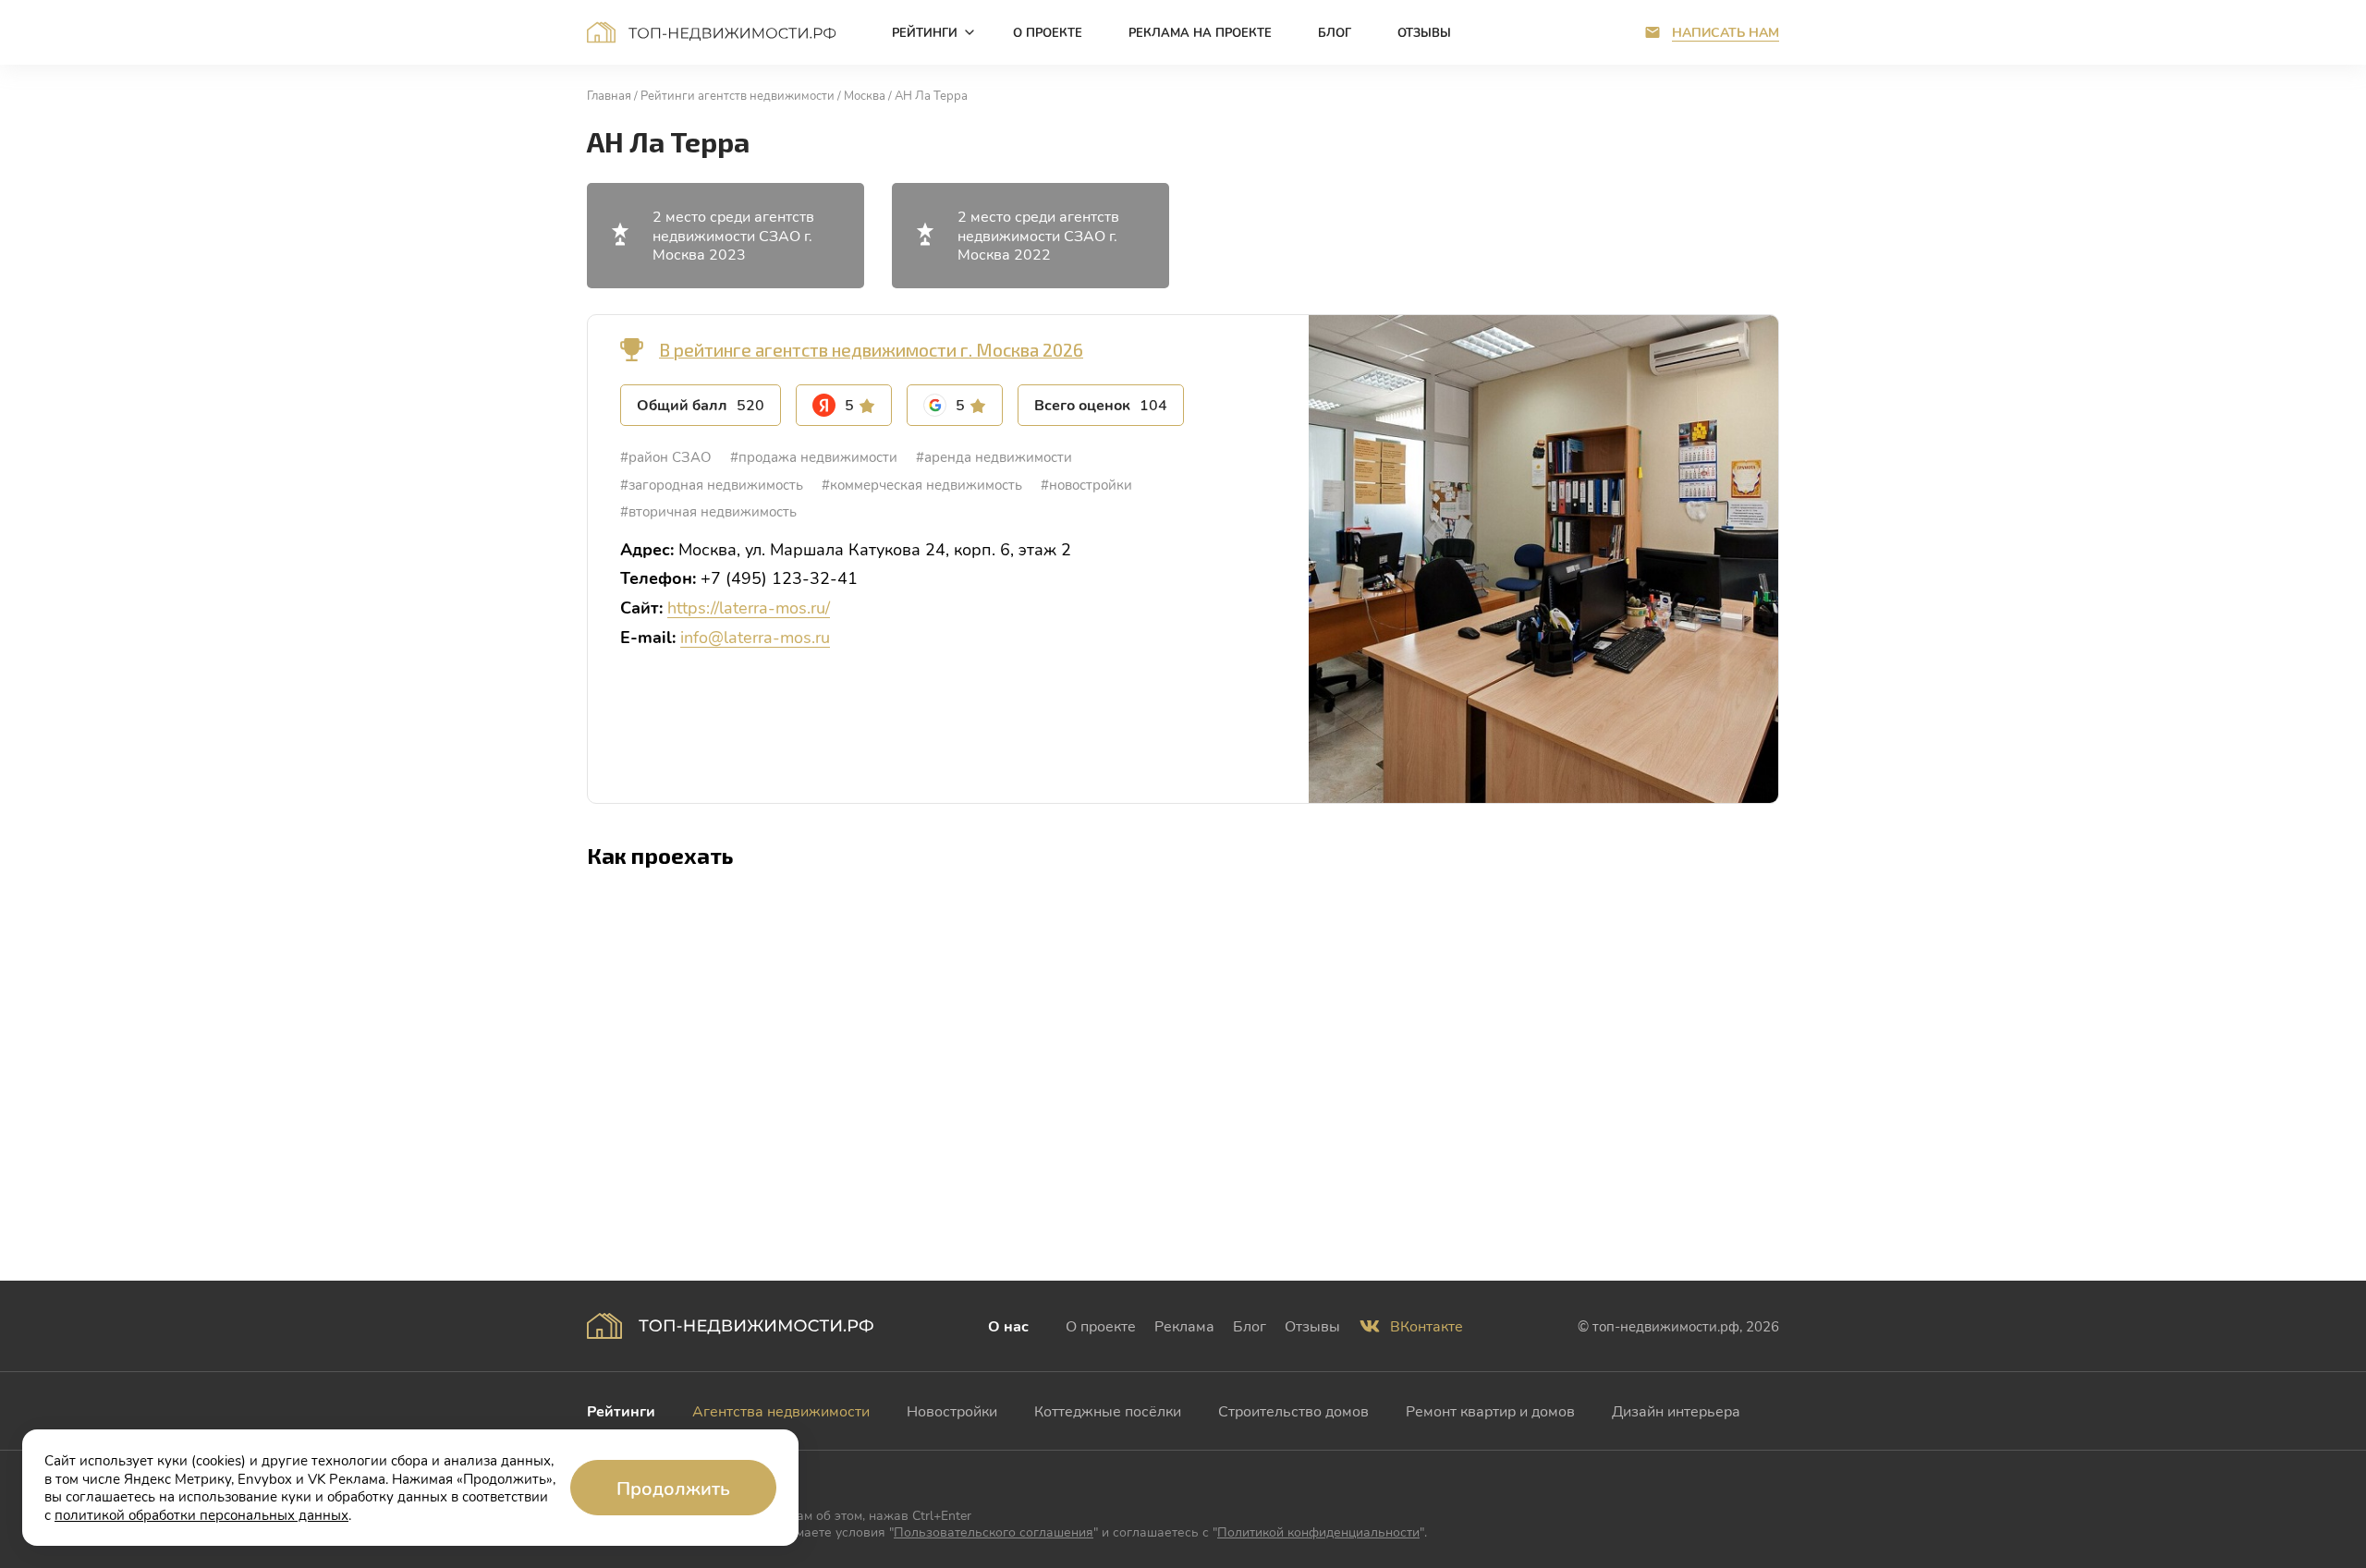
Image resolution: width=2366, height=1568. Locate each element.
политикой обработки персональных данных (201, 1514)
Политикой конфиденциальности (1318, 1532)
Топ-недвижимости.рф (712, 32)
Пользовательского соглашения (994, 1532)
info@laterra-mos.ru (755, 637)
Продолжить (673, 1488)
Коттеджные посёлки (1108, 1410)
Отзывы (1312, 1325)
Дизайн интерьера (1676, 1410)
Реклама (1184, 1325)
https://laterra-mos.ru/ (749, 607)
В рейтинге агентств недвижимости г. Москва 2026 (871, 350)
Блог (1250, 1325)
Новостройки (952, 1410)
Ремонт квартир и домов (1490, 1410)
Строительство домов (1293, 1410)
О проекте (1101, 1325)
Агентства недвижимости (781, 1410)
